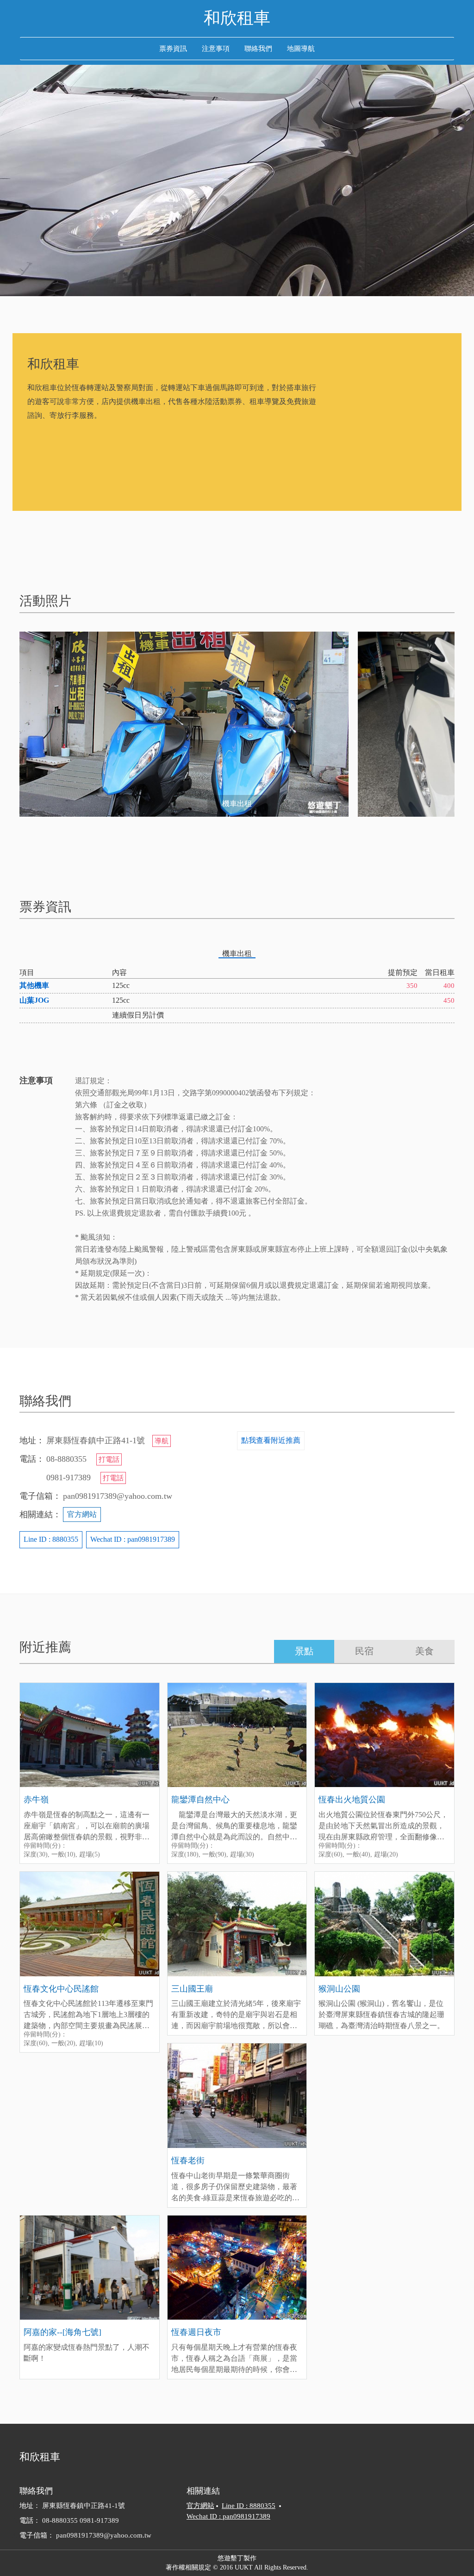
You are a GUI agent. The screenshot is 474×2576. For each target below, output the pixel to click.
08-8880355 (61, 2520)
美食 (424, 1651)
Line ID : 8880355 (51, 1539)
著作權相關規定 (188, 2567)
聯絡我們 (258, 49)
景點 (304, 1651)
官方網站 (82, 1514)
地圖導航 (301, 49)
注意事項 (216, 49)
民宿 (364, 1651)
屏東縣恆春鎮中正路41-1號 (84, 2506)
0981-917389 (99, 2520)
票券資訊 (173, 49)
